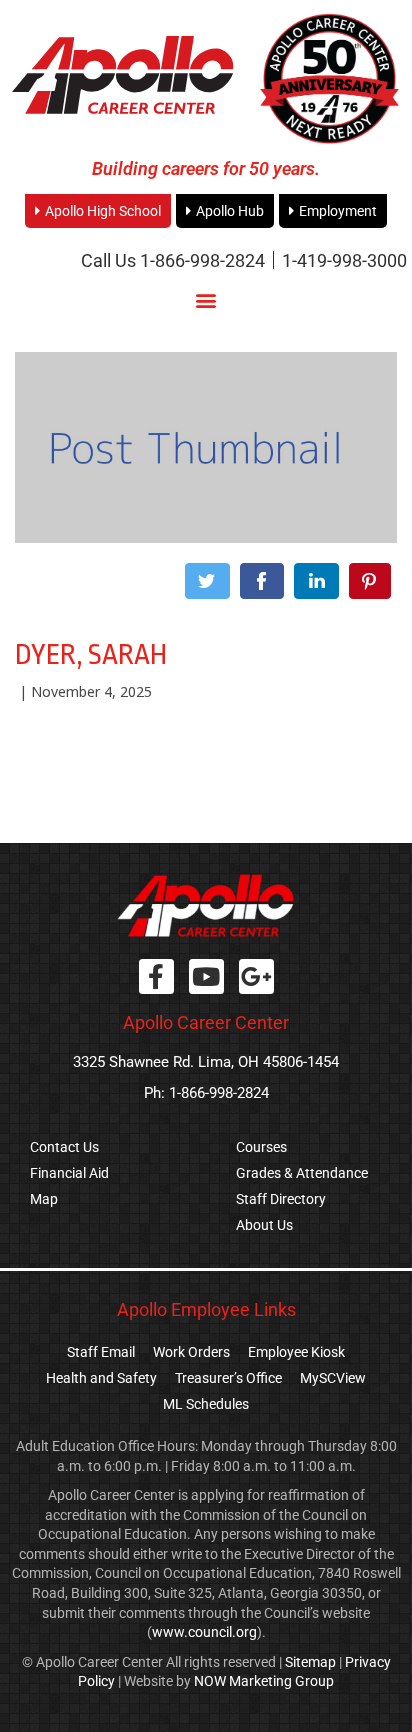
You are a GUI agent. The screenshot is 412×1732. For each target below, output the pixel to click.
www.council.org (204, 1632)
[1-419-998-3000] (344, 260)
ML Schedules (206, 1404)
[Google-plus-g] (256, 976)
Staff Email (101, 1352)
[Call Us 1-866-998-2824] (173, 260)
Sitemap (310, 1662)
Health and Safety (101, 1378)
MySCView (333, 1378)
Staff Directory (281, 1199)
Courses (261, 1147)
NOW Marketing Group (264, 1681)
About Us (264, 1225)
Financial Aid (69, 1173)
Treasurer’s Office (228, 1378)
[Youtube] (206, 976)
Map (44, 1199)
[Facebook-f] (156, 976)
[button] (206, 299)
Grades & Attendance (302, 1173)
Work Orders (191, 1352)
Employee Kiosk (296, 1352)
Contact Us (64, 1147)
